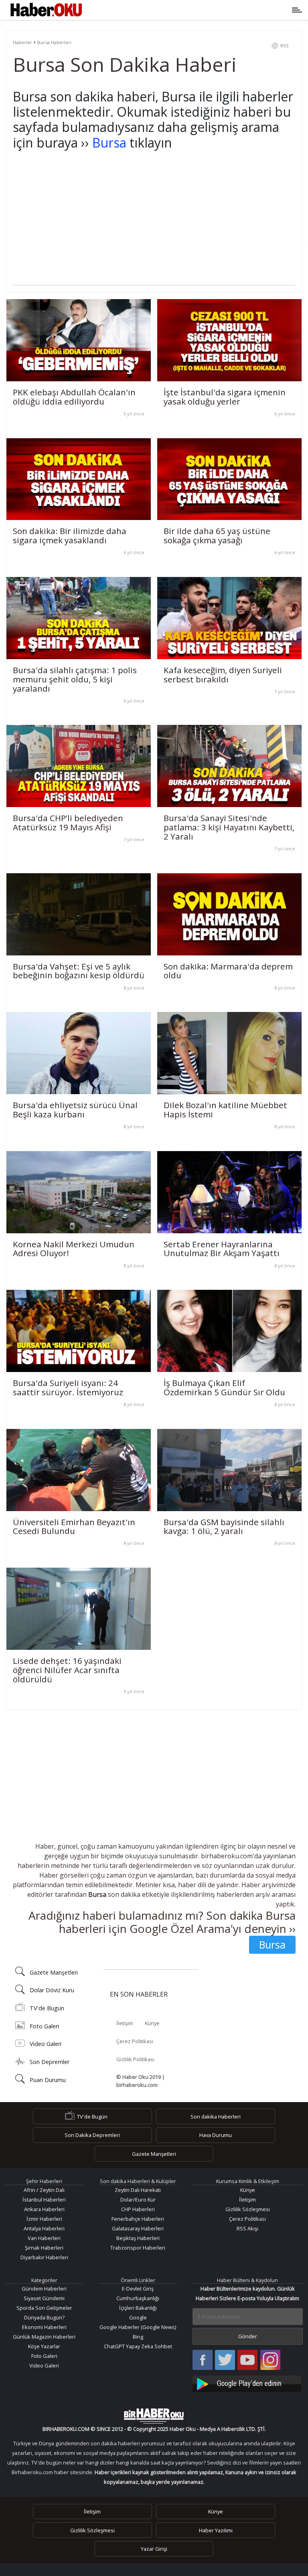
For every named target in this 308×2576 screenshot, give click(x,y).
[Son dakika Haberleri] (154, 2416)
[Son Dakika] (46, 10)
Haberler (22, 42)
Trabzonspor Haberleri (138, 2248)
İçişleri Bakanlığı (138, 2308)
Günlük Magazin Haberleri (44, 2337)
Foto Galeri (44, 2026)
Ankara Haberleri (44, 2209)
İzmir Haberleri (44, 2219)
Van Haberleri (44, 2238)
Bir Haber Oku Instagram (270, 2360)
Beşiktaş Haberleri (138, 2238)
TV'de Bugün (47, 2008)
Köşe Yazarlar (44, 2346)
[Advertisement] (154, 229)
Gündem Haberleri (44, 2289)
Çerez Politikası (135, 2041)
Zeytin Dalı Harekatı (138, 2190)
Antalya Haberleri (44, 2228)
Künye (152, 2023)
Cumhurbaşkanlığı (138, 2298)
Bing (138, 2337)
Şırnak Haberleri (44, 2248)
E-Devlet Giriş (138, 2289)
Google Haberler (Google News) (138, 2327)
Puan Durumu (48, 2080)
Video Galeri (46, 2044)
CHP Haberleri (138, 2209)
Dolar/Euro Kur (138, 2200)
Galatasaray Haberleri (138, 2228)
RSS (285, 46)
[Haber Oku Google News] (248, 2383)
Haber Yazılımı (216, 2530)
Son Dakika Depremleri (92, 2135)
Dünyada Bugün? (44, 2317)
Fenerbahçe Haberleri (138, 2219)
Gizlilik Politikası (135, 2059)
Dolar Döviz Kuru (52, 1990)
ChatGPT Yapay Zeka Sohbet (138, 2346)
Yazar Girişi (154, 2549)
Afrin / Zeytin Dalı (44, 2190)
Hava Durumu (216, 2135)
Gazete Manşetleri (54, 1972)
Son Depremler (50, 2062)
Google (138, 2317)
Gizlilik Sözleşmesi (248, 2209)
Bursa (109, 143)
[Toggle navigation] (191, 10)
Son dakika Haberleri (216, 2117)
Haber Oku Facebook (203, 2360)
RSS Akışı (247, 2228)
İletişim (125, 2023)
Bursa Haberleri (54, 42)
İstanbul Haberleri (44, 2200)
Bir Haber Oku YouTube (247, 2360)
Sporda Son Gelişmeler (44, 2308)
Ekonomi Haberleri (44, 2327)
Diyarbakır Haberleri (44, 2257)
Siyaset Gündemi (44, 2298)
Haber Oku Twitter (225, 2360)
